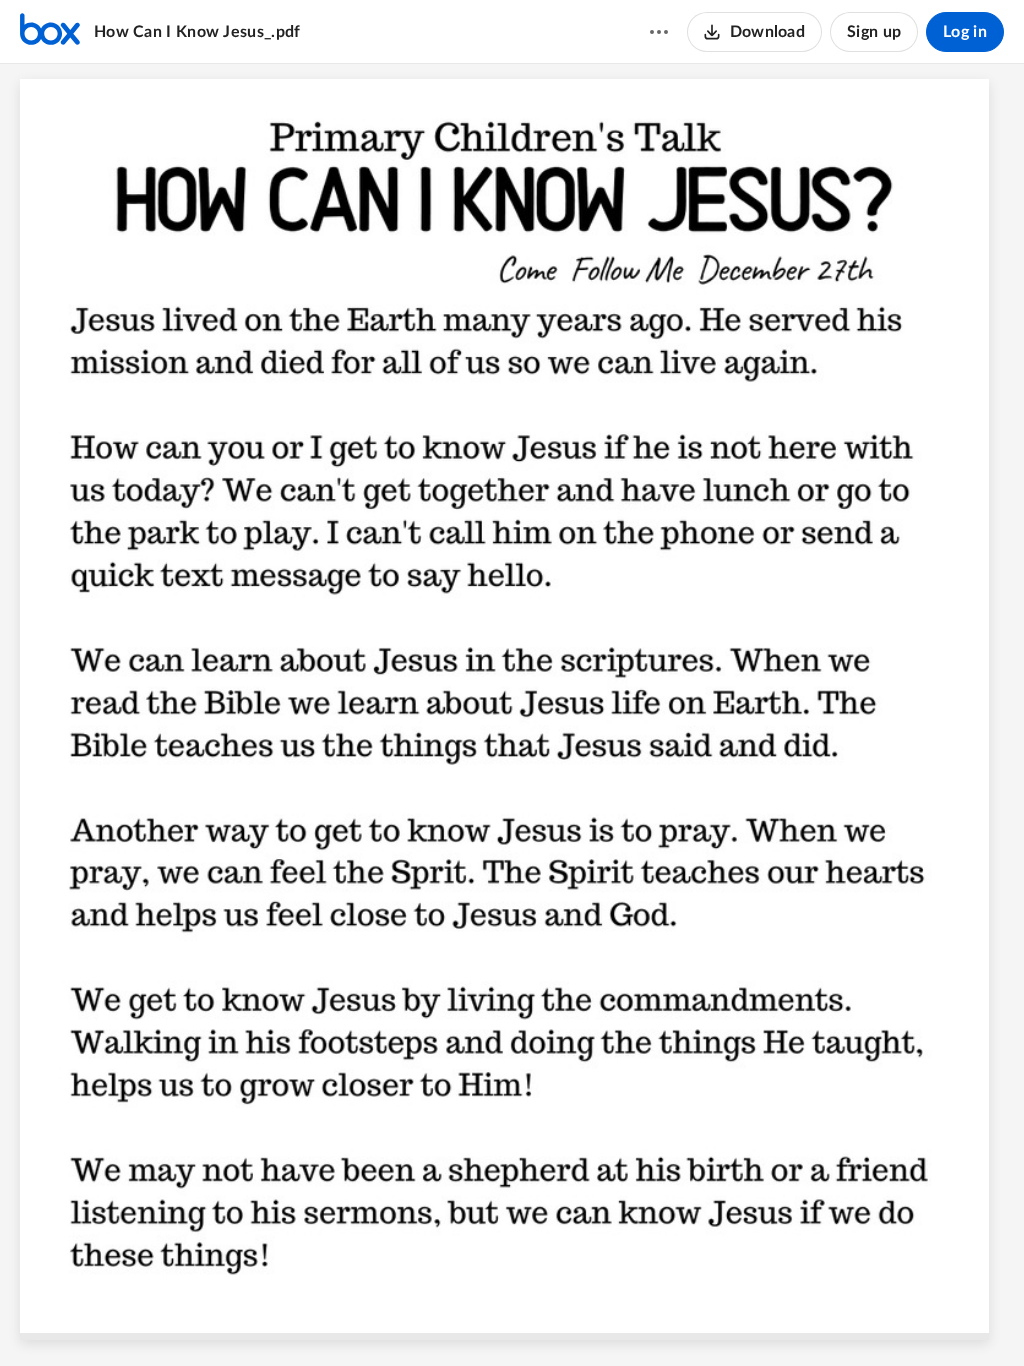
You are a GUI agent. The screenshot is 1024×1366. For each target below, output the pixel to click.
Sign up (874, 32)
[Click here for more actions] (659, 32)
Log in (965, 32)
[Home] (50, 32)
